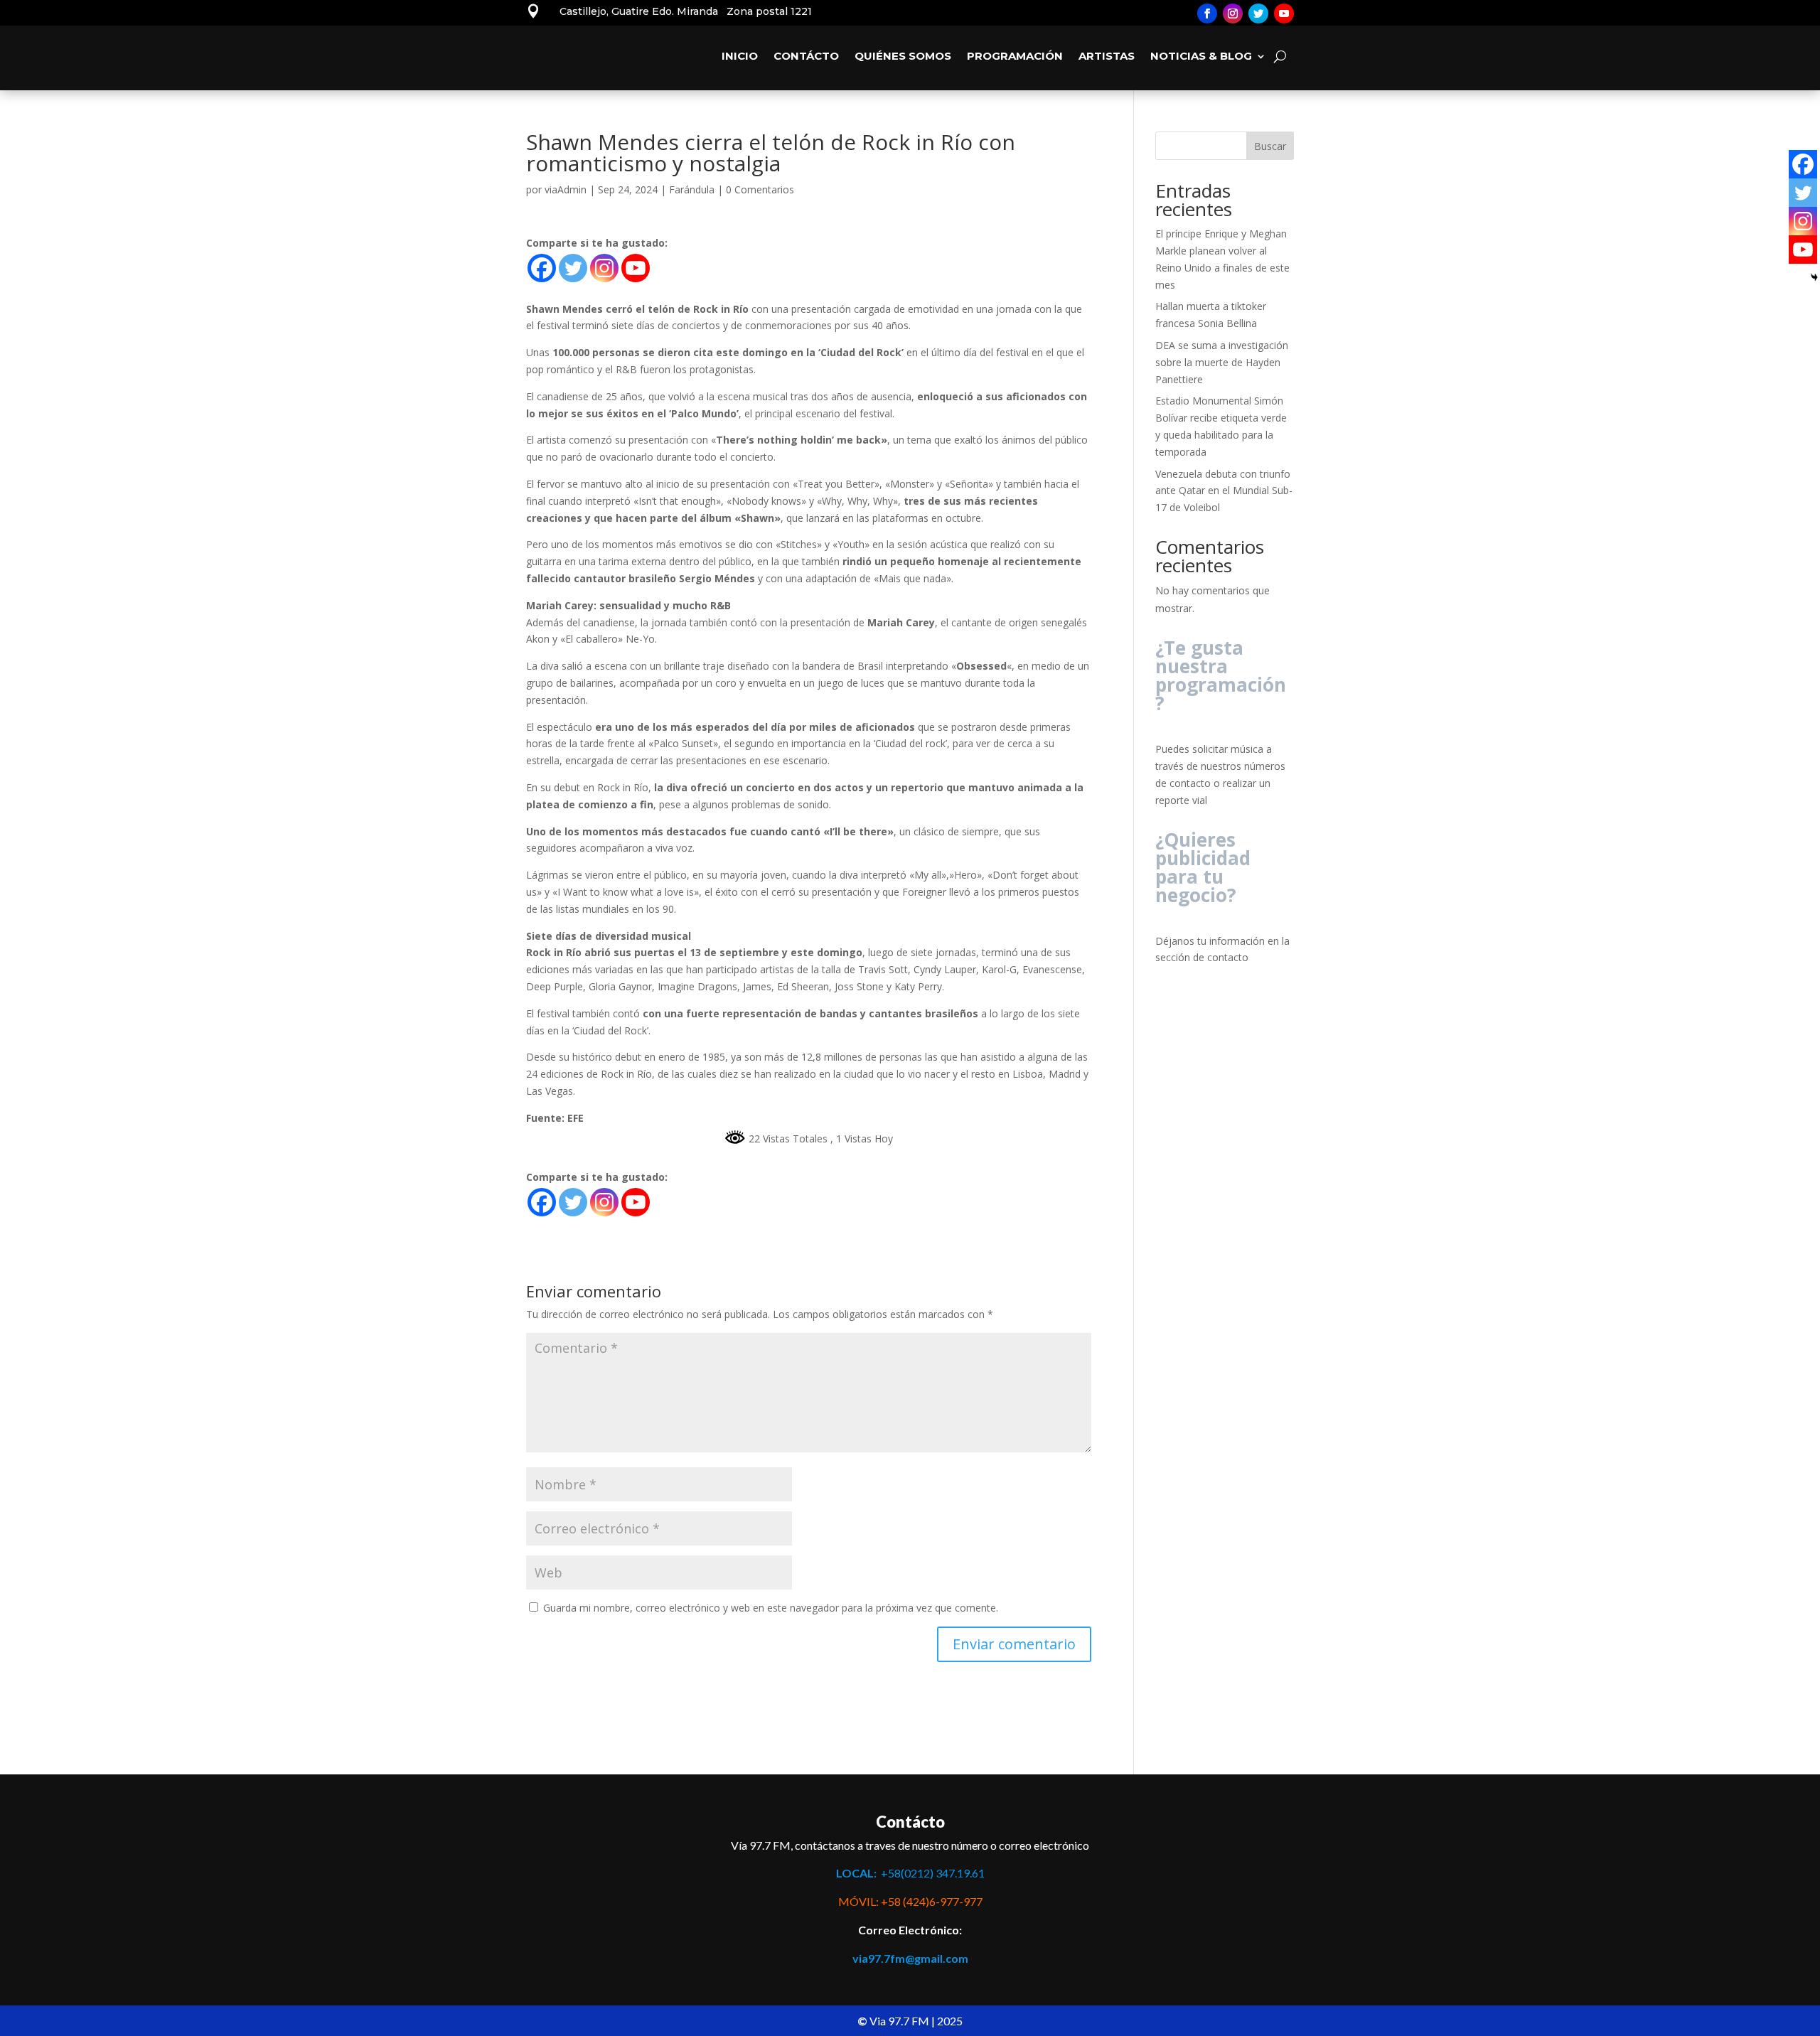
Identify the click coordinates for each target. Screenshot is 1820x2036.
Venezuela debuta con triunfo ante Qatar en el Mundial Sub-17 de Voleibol (1224, 491)
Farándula (692, 189)
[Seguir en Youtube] (1284, 14)
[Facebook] (542, 268)
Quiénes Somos (903, 56)
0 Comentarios (760, 189)
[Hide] (1814, 277)
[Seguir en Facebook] (1207, 14)
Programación (1015, 56)
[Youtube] (636, 268)
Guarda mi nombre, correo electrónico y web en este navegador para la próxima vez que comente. (771, 1608)
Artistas (1107, 56)
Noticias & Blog (1201, 56)
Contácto (806, 56)
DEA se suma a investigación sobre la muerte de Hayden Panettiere (1222, 362)
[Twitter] (573, 268)
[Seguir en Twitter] (1258, 14)
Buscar (1270, 146)
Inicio (740, 56)
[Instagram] (604, 268)
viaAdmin (566, 189)
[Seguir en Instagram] (1233, 14)
